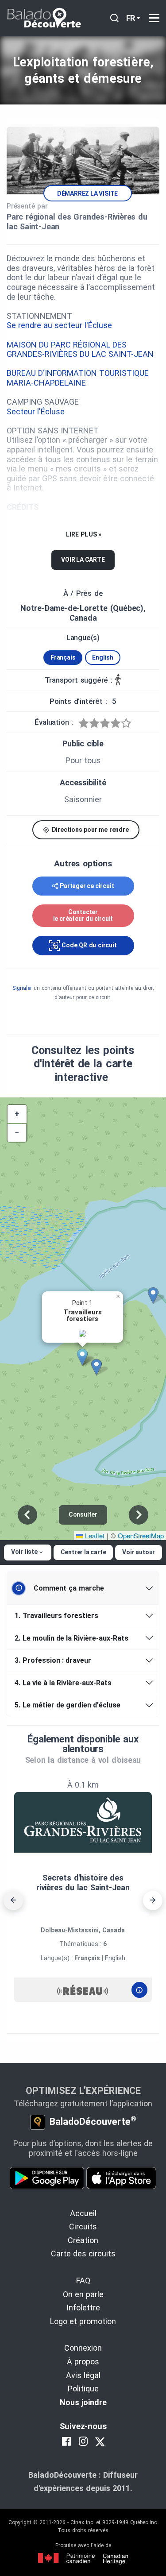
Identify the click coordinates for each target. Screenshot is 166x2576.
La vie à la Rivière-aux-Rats (63, 1683)
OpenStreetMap (141, 1535)
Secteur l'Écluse (36, 411)
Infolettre (83, 2308)
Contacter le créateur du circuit (83, 915)
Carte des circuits (83, 2254)
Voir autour (139, 1552)
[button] (85, 1357)
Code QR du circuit (88, 945)
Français (63, 657)
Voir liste (24, 1552)
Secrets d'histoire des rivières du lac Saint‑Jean (83, 1883)
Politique (83, 2389)
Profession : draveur (53, 1660)
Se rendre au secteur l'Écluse (60, 325)
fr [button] (131, 18)
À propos (83, 2362)
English (103, 657)
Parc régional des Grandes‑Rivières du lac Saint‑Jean (77, 222)
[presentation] (13, 1900)
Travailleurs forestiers (56, 1616)
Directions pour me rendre (89, 830)
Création (83, 2240)
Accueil (83, 2213)
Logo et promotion (83, 2321)
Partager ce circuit (87, 886)
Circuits (83, 2226)
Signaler (22, 988)
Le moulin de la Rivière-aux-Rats (71, 1638)
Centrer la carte (83, 1552)
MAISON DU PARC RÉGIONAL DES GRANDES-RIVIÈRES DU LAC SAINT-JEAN (80, 350)
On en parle (83, 2294)
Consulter (83, 1514)
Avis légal (83, 2375)
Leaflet (94, 1535)
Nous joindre (83, 2402)
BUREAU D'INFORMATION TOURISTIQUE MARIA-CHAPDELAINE (78, 378)
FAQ (83, 2281)
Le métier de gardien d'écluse (68, 1705)
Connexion (83, 2348)
